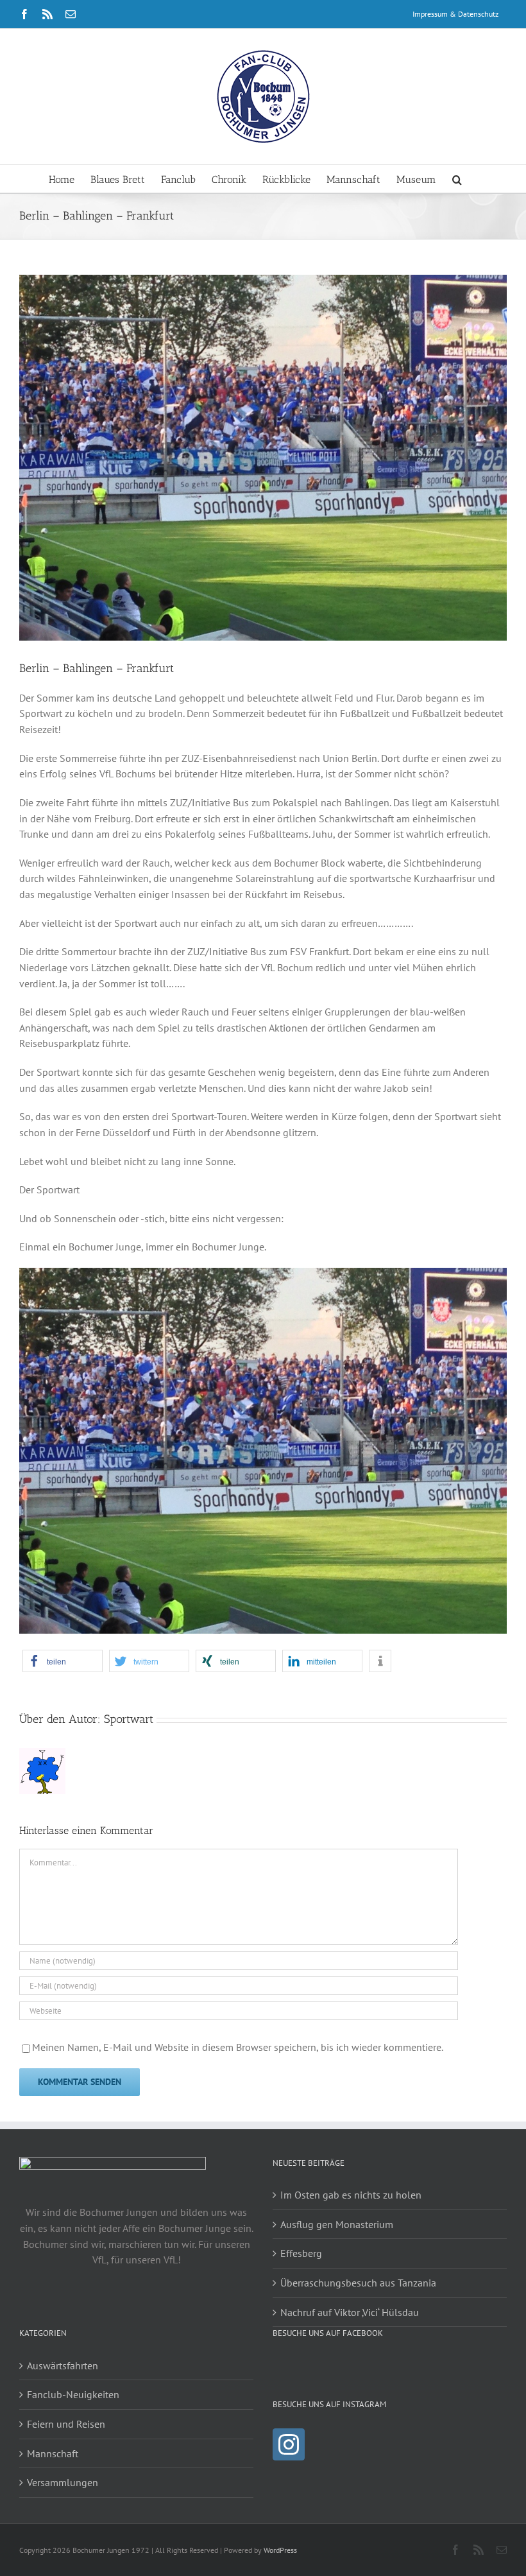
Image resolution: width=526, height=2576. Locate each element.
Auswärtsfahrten (63, 2365)
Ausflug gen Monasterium (337, 2224)
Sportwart (129, 1719)
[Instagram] (289, 2444)
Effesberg (301, 2253)
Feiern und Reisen (66, 2424)
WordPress (280, 2550)
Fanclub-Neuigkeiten (73, 2394)
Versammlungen (63, 2482)
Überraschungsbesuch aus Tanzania (358, 2283)
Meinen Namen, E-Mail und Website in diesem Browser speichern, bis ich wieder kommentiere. (238, 2047)
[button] (457, 179)
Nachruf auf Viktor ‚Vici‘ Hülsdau (350, 2312)
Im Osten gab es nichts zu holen (351, 2195)
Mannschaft (53, 2453)
